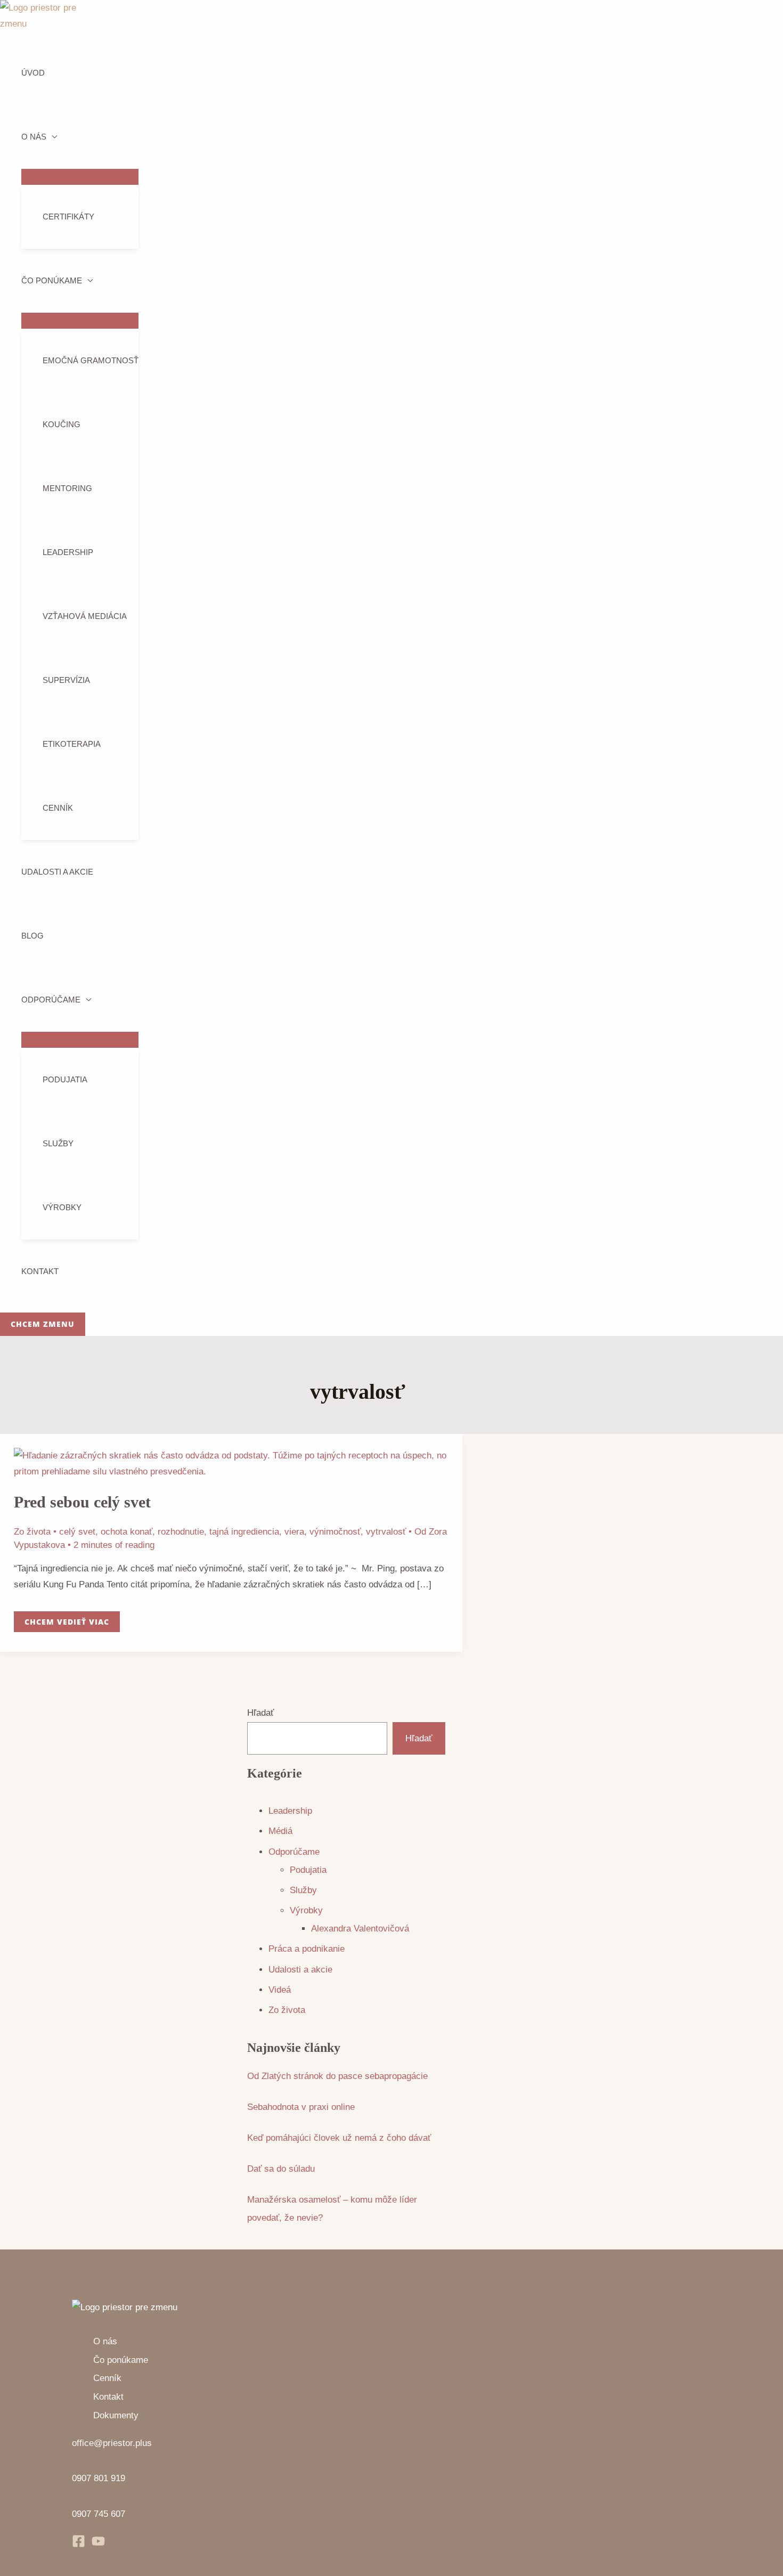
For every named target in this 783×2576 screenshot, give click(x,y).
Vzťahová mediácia (85, 616)
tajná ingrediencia (244, 1532)
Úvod (33, 73)
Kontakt (40, 1271)
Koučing (62, 424)
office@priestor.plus (112, 2443)
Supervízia (66, 680)
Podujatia (65, 1079)
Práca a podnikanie (307, 1949)
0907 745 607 (99, 2514)
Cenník (58, 808)
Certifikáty (68, 217)
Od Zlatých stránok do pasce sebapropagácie (337, 2076)
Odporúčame (51, 1000)
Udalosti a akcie (57, 872)
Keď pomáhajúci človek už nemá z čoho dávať (339, 2138)
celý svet (77, 1532)
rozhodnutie (181, 1532)
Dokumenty (116, 2415)
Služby (58, 1143)
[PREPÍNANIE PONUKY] (80, 177)
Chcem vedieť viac (67, 1619)
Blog (32, 936)
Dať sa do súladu (281, 2169)
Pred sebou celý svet (82, 1502)
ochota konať (127, 1532)
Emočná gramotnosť (91, 360)
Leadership (68, 552)
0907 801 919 (99, 2478)
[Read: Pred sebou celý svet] (231, 1472)
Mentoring (67, 488)
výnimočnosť (335, 1532)
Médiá (280, 1831)
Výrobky (62, 1207)
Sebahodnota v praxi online (301, 2107)
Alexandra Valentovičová (360, 1929)
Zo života (32, 1532)
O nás (34, 137)
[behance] (98, 2545)
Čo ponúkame (52, 280)
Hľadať (260, 1713)
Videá (280, 1990)
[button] (43, 1324)
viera (294, 1532)
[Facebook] (79, 2545)
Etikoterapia (72, 744)
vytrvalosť (386, 1532)
